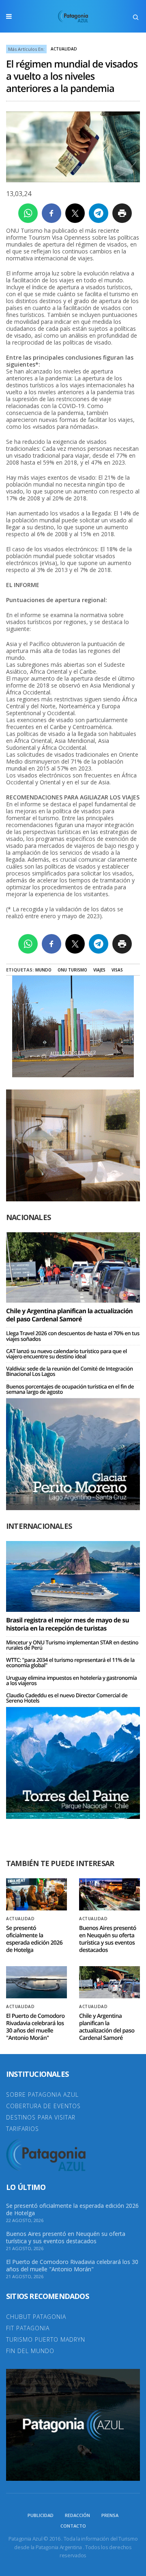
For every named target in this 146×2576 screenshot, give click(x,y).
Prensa (110, 2515)
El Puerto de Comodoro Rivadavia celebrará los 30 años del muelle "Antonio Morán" (35, 2027)
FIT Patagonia (28, 2328)
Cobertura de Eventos (43, 2106)
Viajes (99, 970)
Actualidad (64, 49)
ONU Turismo (72, 970)
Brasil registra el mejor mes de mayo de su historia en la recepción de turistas (68, 1624)
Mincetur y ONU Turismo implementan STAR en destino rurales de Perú (72, 1645)
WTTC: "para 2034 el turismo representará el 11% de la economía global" (70, 1662)
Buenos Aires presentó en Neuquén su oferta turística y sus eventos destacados (108, 1939)
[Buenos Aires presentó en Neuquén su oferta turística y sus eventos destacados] (109, 1894)
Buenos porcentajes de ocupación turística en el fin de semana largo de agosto (70, 1389)
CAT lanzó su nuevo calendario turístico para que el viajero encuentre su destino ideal (67, 1354)
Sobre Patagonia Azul (42, 2095)
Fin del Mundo (30, 2351)
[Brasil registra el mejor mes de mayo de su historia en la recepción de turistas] (73, 1576)
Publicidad (41, 2515)
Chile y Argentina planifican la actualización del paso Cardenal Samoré (69, 1315)
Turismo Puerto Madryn (46, 2339)
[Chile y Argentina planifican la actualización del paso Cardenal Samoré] (73, 1267)
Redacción (77, 2515)
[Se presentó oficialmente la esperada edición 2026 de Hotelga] (36, 1894)
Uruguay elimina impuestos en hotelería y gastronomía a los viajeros (71, 1680)
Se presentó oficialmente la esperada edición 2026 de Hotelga (34, 1939)
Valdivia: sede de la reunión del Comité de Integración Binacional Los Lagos (70, 1371)
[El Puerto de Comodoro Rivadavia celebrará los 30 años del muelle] (36, 1982)
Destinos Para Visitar (41, 2117)
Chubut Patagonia (36, 2317)
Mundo (43, 970)
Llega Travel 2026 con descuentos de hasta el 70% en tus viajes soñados (73, 1336)
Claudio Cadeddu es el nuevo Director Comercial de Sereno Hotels (67, 1698)
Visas (117, 970)
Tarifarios (23, 2129)
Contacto (73, 2526)
